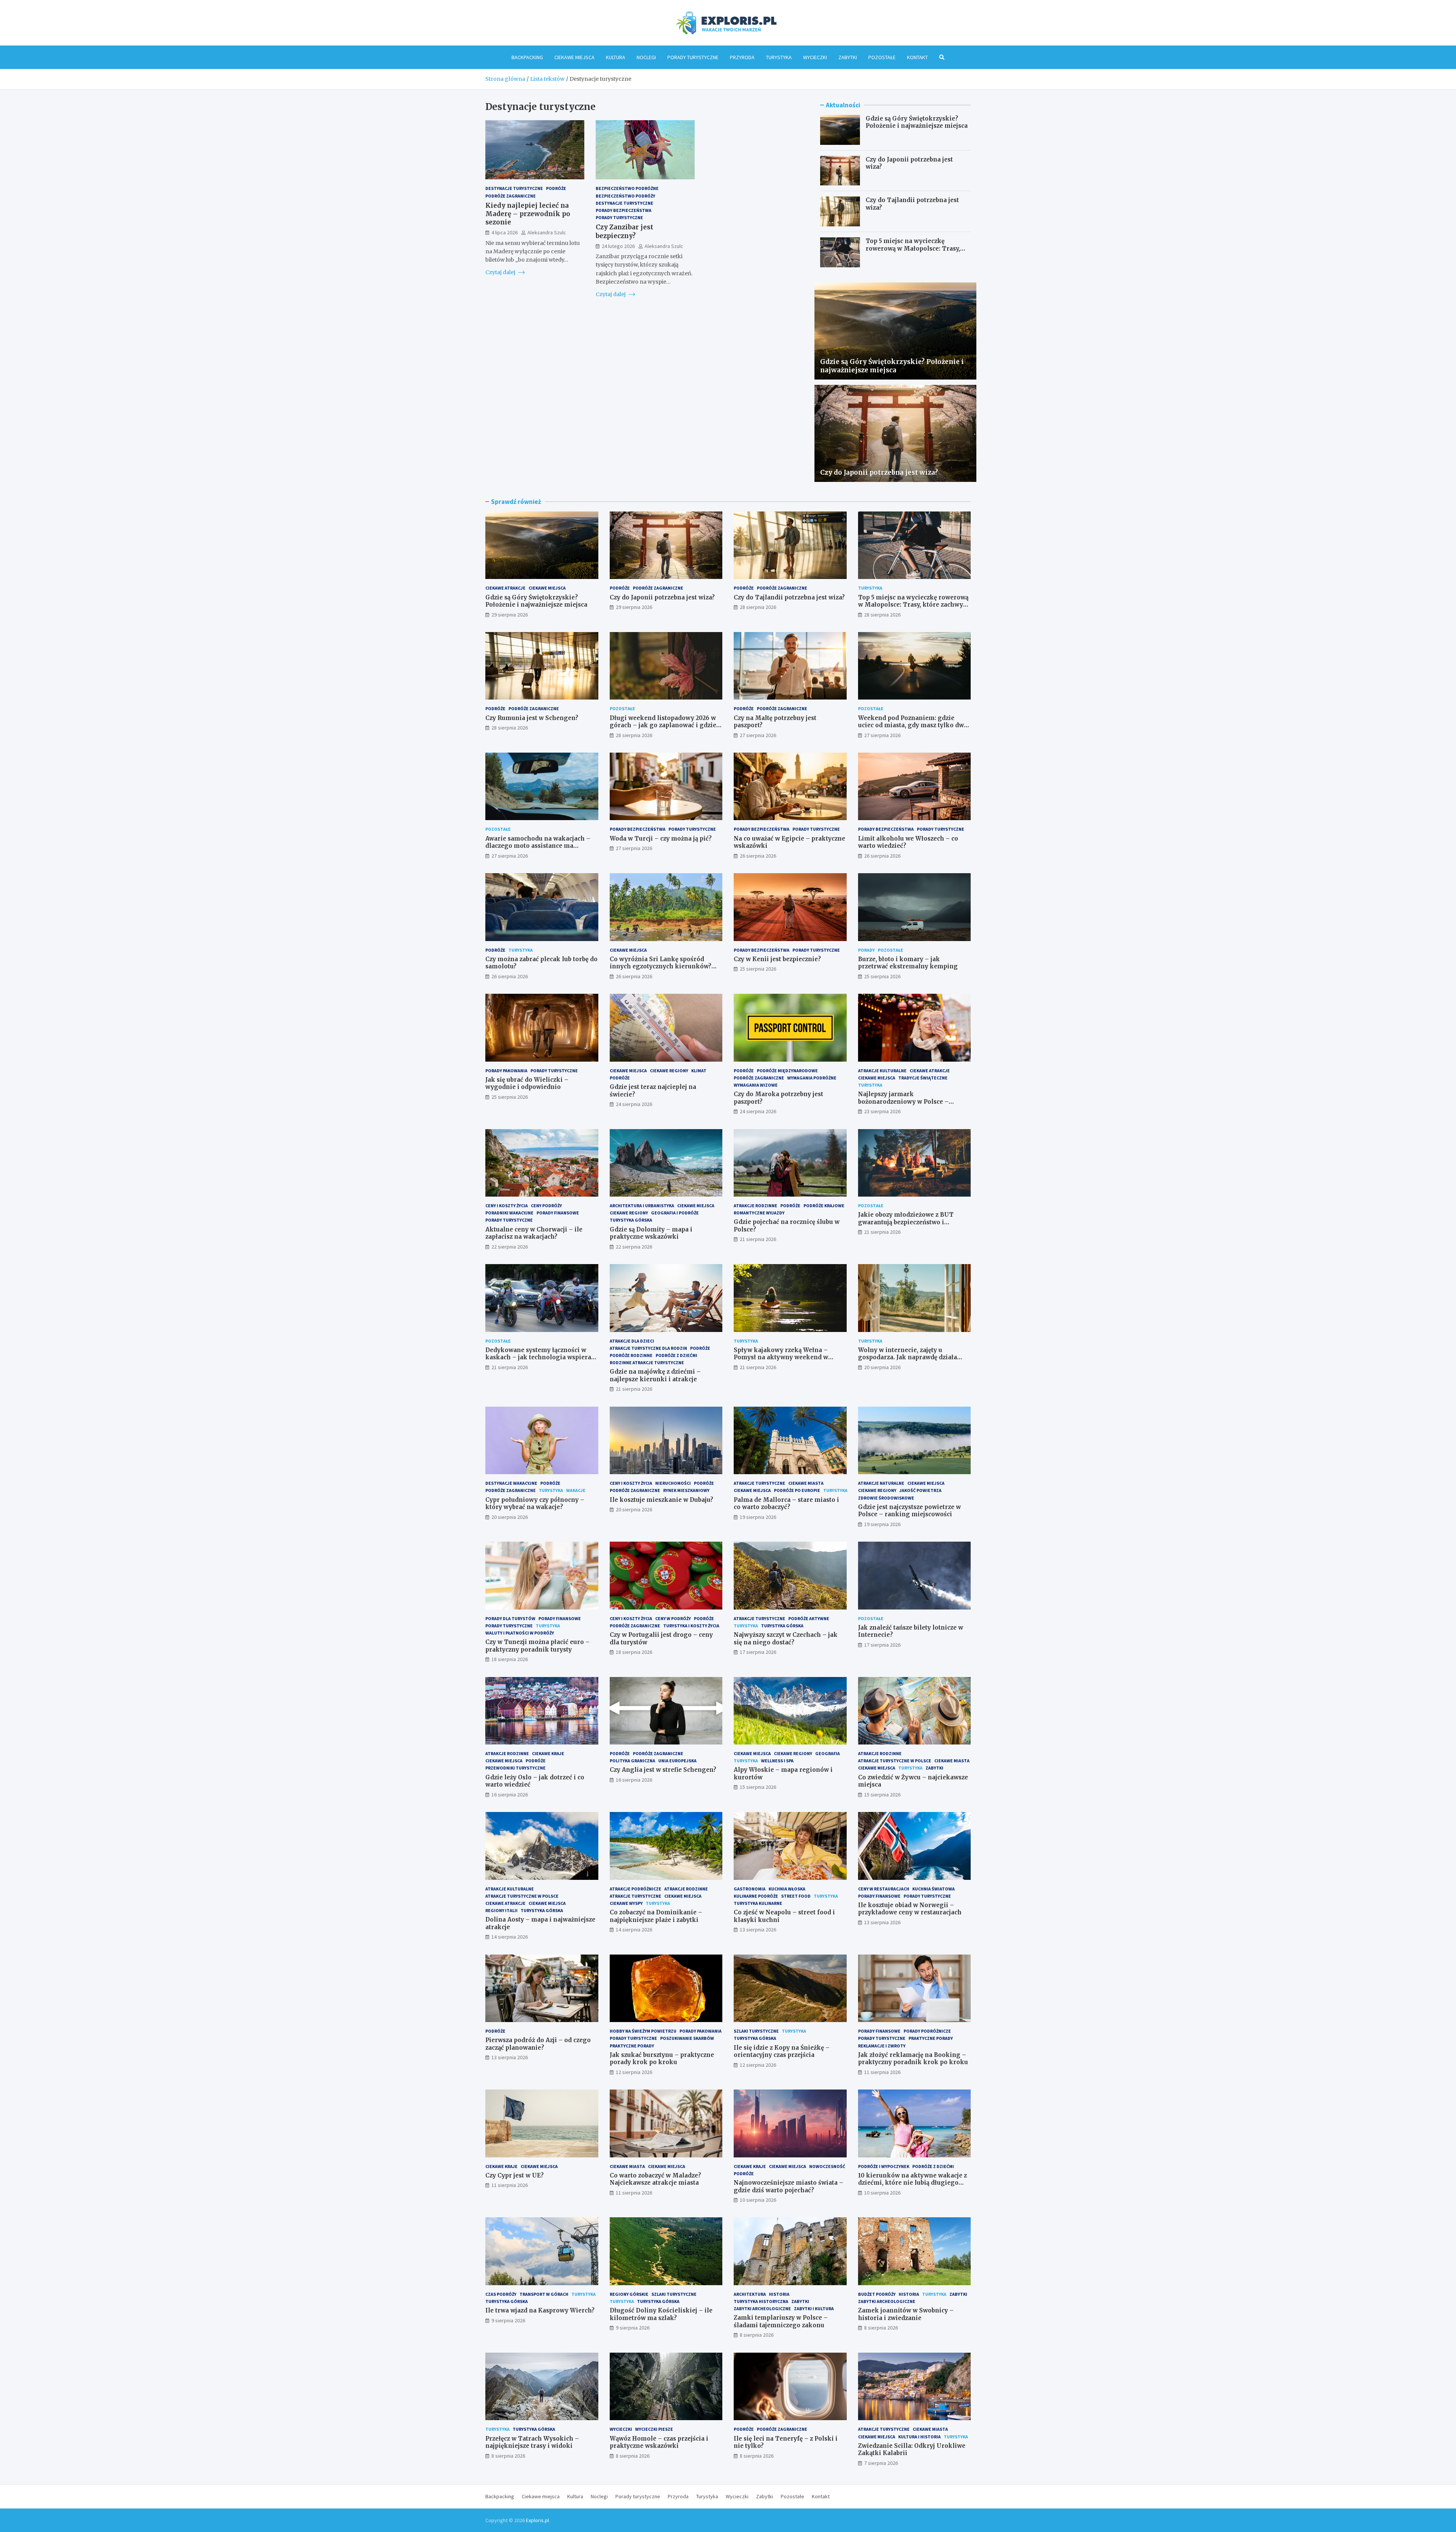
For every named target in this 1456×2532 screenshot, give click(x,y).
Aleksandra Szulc (547, 232)
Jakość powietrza (920, 1490)
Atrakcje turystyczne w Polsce (895, 1761)
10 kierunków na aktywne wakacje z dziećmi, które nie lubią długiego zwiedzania (912, 2183)
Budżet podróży (877, 2294)
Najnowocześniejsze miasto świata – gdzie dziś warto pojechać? (788, 2186)
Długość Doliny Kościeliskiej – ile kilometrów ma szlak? (661, 2314)
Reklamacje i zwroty (882, 2046)
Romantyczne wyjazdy (759, 1213)
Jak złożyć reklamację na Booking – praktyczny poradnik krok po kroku (913, 2059)
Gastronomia (750, 1889)
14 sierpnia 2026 (510, 1937)
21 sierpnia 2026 (758, 1239)
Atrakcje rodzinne (755, 1206)
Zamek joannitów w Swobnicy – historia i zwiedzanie (906, 2314)
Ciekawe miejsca (574, 57)
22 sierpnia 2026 (510, 1247)
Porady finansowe (558, 1213)
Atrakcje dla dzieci (632, 1341)
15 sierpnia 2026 (758, 1787)
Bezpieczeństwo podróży (625, 196)
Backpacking (527, 57)
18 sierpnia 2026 (510, 1659)
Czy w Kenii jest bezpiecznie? (777, 959)
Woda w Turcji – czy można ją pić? (661, 839)
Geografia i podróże (675, 1213)
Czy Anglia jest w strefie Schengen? (663, 1770)
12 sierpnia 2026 (634, 2072)
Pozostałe (882, 57)
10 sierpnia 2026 (758, 2200)
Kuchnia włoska (787, 1889)
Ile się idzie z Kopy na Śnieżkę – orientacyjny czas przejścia (782, 2051)
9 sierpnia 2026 (508, 2320)
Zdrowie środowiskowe (886, 1498)
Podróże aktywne (809, 1618)
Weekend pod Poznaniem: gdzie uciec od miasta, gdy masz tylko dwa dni (913, 725)
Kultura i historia (919, 2437)
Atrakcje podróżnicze (635, 1889)
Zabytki (848, 57)
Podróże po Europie (797, 1490)
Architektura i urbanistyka (642, 1206)
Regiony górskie (629, 2294)
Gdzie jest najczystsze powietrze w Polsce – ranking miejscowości (909, 1511)
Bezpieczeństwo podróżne (627, 188)
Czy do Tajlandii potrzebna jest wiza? (789, 597)
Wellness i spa (777, 1761)
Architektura (750, 2294)
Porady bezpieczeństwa (624, 210)
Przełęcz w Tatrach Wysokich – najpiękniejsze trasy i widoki (532, 2442)
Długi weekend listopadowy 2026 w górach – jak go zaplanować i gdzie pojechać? (663, 725)
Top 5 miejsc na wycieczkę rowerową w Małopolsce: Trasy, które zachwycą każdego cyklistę (915, 248)
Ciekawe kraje (548, 1753)
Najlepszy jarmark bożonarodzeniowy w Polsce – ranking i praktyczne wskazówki (908, 1101)
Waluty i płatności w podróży (520, 1633)
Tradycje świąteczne (923, 1078)
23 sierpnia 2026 (882, 1111)
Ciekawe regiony (669, 1071)
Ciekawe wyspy (626, 1903)
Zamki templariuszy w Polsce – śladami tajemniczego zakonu (781, 2321)
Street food (796, 1896)
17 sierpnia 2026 (758, 1652)
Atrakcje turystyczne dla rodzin (648, 1348)
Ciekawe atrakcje (505, 588)
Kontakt (917, 57)
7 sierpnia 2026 (881, 2463)
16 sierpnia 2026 (510, 1795)
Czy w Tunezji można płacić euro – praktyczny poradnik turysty (537, 1646)
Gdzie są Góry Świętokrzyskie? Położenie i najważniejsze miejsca (917, 122)
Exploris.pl (537, 2520)
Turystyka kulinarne (758, 1903)
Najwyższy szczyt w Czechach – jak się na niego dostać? (786, 1639)
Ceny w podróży (673, 1618)
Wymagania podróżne (812, 1078)
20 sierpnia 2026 (882, 1367)
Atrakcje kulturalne (882, 1071)
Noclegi (646, 57)
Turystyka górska (631, 1220)
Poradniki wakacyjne (509, 1213)
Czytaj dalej (501, 272)
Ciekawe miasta (806, 1483)
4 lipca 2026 (504, 232)
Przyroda (742, 57)
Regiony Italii (501, 1910)
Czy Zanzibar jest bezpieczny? (624, 231)
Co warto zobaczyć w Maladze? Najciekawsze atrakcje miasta (655, 2179)
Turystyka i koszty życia (691, 1626)
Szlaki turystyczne (756, 2031)
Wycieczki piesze (654, 2429)
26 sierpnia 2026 (758, 856)
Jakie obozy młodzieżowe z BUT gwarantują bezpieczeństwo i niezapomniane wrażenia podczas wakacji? (909, 1226)
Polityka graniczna (632, 1761)
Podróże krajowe (824, 1206)
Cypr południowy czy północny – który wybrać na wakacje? (535, 1504)
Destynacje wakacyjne (511, 1483)
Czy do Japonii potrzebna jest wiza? (879, 472)
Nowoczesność (827, 2166)
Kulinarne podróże (756, 1896)
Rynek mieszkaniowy (686, 1490)
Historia (779, 2294)
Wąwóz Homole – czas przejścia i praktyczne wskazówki (659, 2442)
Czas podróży (501, 2294)
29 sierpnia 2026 (510, 615)
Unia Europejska (677, 1761)
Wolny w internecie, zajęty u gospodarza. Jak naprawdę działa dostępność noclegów (908, 1357)
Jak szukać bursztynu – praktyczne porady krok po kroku (662, 2059)
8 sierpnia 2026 (757, 2335)
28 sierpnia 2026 (758, 607)
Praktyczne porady (632, 2046)
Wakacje (576, 1490)
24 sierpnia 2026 (634, 1104)
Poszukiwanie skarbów (687, 2038)
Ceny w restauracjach (884, 1889)
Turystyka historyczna (761, 2301)
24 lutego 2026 (618, 246)
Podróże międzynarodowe (787, 1071)
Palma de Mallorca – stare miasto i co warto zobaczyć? (786, 1504)
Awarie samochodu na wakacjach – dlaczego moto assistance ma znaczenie (538, 846)
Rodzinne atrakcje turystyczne (647, 1362)
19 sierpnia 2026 (758, 1517)
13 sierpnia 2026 (758, 1930)
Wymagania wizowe (756, 1085)
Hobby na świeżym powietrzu (643, 2031)
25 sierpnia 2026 (758, 969)
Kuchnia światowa (934, 1889)
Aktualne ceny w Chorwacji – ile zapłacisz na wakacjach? (534, 1233)
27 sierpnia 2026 (758, 735)
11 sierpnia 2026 (882, 2072)
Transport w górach (544, 2294)
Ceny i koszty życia (507, 1206)
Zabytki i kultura (814, 2308)
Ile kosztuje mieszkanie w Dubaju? (661, 1500)
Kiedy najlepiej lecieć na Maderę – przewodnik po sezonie (528, 214)
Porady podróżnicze (927, 2031)
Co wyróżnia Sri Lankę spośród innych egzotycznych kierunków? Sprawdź (661, 966)
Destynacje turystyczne (514, 188)
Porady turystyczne (693, 57)
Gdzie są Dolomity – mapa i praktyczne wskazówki (651, 1233)
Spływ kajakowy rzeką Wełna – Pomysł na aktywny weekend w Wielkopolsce (781, 1357)
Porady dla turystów (510, 1618)
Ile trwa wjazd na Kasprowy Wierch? (540, 2310)
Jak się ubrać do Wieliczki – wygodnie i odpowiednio (527, 1083)
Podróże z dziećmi (676, 1355)
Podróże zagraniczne (511, 196)
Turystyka (779, 57)
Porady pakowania (506, 1071)
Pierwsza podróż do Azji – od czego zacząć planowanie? (538, 2044)
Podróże (556, 188)
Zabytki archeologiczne (762, 2308)
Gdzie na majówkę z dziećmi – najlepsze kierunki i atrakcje (655, 1375)
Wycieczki (815, 57)
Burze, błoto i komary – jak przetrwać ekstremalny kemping (908, 963)
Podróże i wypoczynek (884, 2166)
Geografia (828, 1753)
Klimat (699, 1071)
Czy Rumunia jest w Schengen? (532, 718)
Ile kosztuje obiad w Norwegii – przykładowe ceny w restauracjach (910, 1909)
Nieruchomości (673, 1483)
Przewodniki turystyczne (515, 1768)
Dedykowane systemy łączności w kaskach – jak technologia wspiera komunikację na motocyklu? (538, 1357)
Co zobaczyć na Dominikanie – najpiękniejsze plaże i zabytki (656, 1916)
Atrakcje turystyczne (759, 1483)
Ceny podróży (546, 1206)
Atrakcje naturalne (881, 1483)
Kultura (616, 57)
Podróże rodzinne (631, 1355)
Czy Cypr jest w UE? (515, 2175)
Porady (866, 950)
